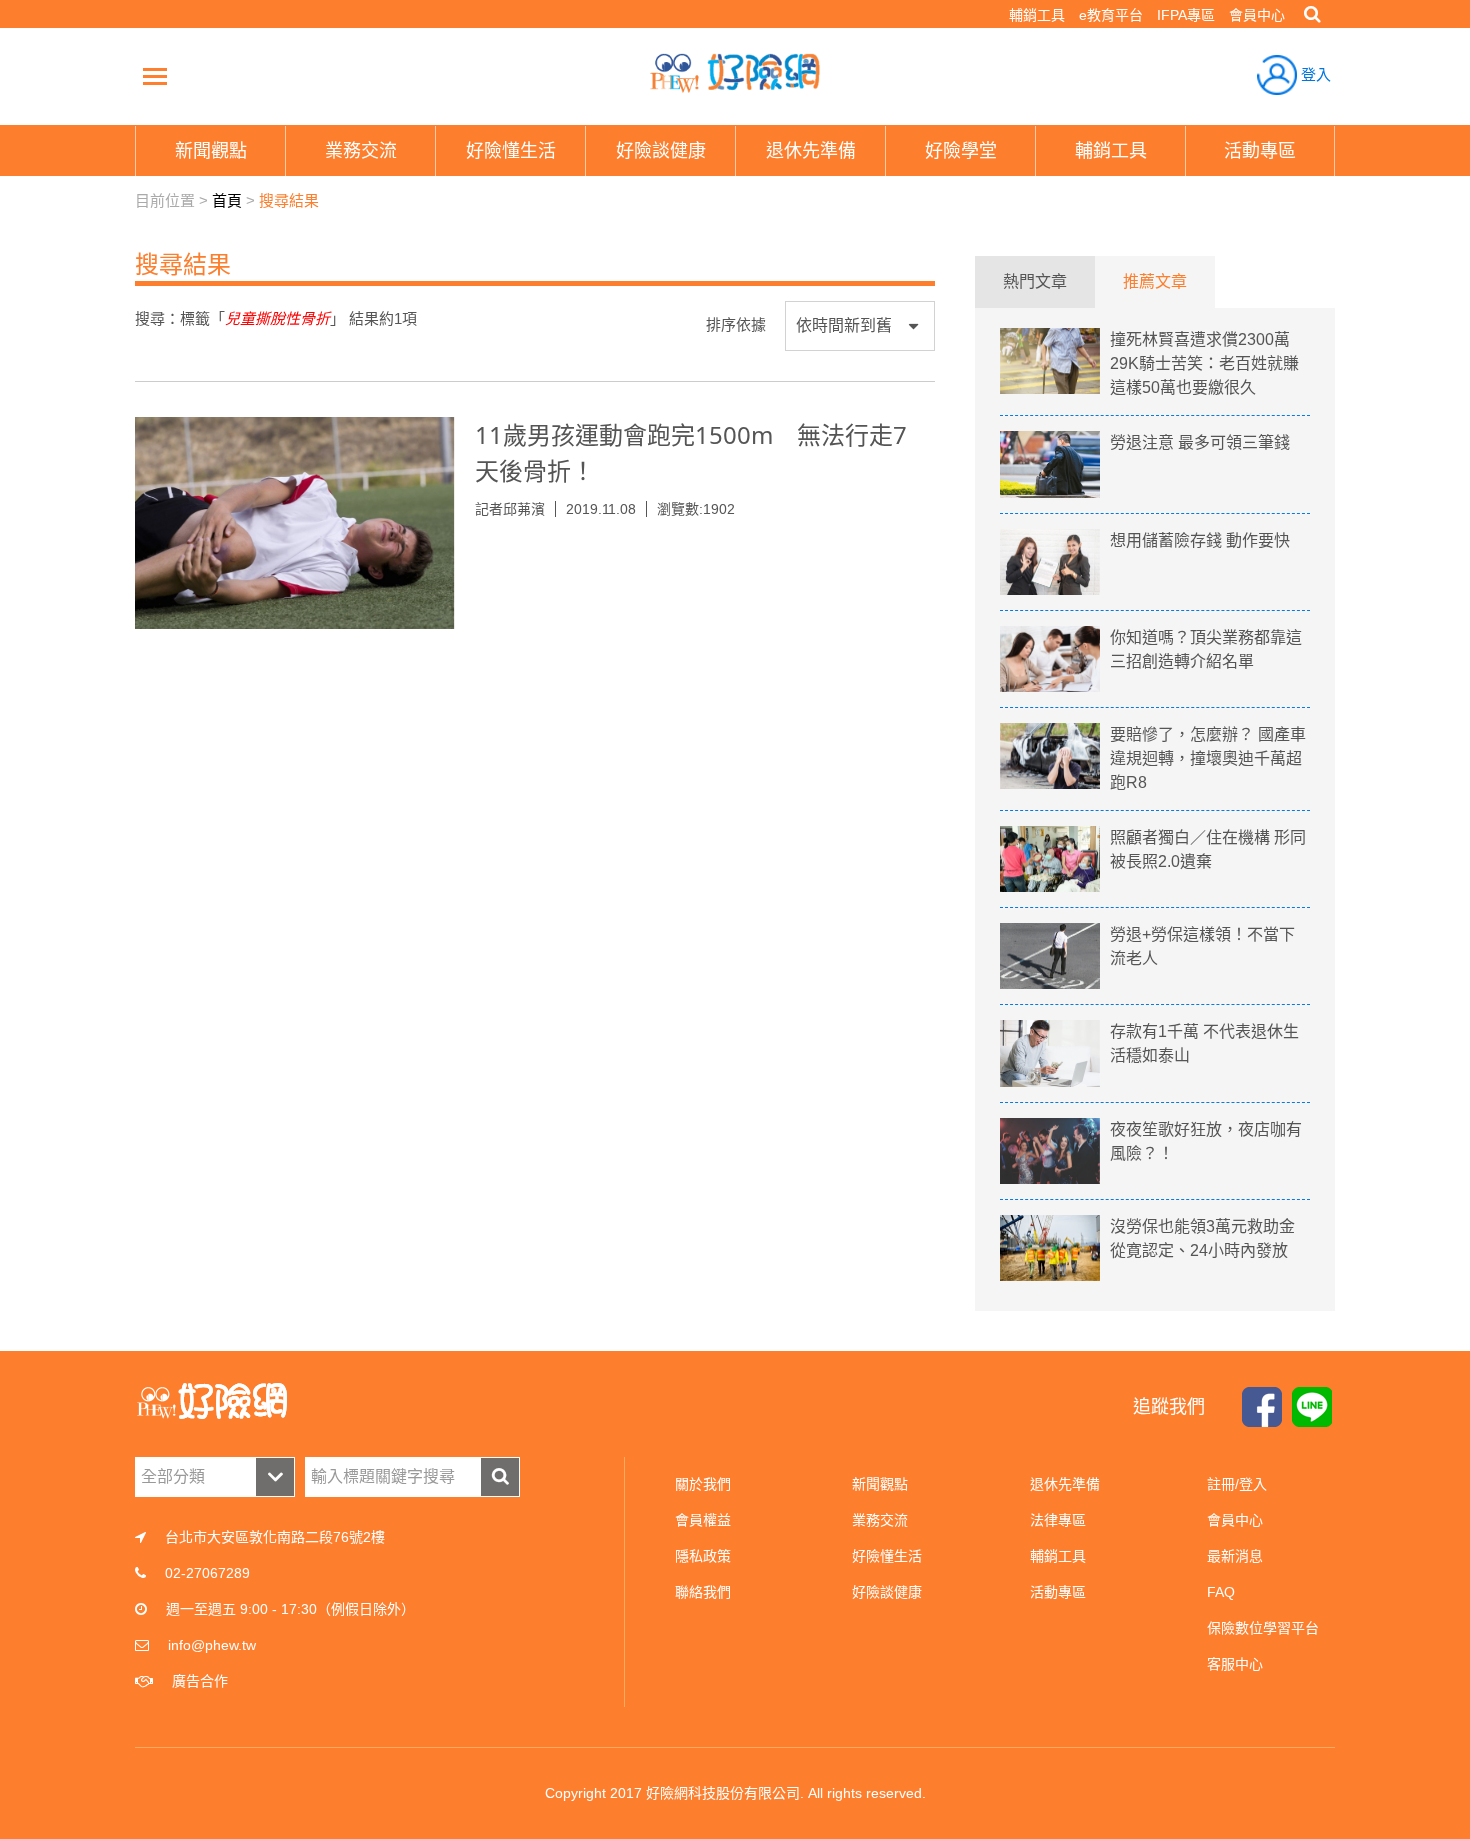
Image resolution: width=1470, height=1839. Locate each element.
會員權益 (703, 1520)
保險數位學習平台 (1263, 1628)
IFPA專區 (1186, 15)
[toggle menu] (155, 76)
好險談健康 (887, 1592)
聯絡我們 (703, 1592)
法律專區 (1058, 1520)
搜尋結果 (289, 200)
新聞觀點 (880, 1484)
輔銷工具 (1037, 15)
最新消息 (1235, 1556)
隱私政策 (703, 1556)
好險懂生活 (887, 1556)
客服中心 (1235, 1664)
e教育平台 (1111, 15)
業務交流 (880, 1520)
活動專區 (1058, 1592)
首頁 (227, 200)
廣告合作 (200, 1681)
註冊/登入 (1237, 1484)
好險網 (735, 73)
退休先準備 (1065, 1484)
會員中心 (1257, 15)
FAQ (1221, 1592)
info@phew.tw (212, 1645)
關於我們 (703, 1484)
